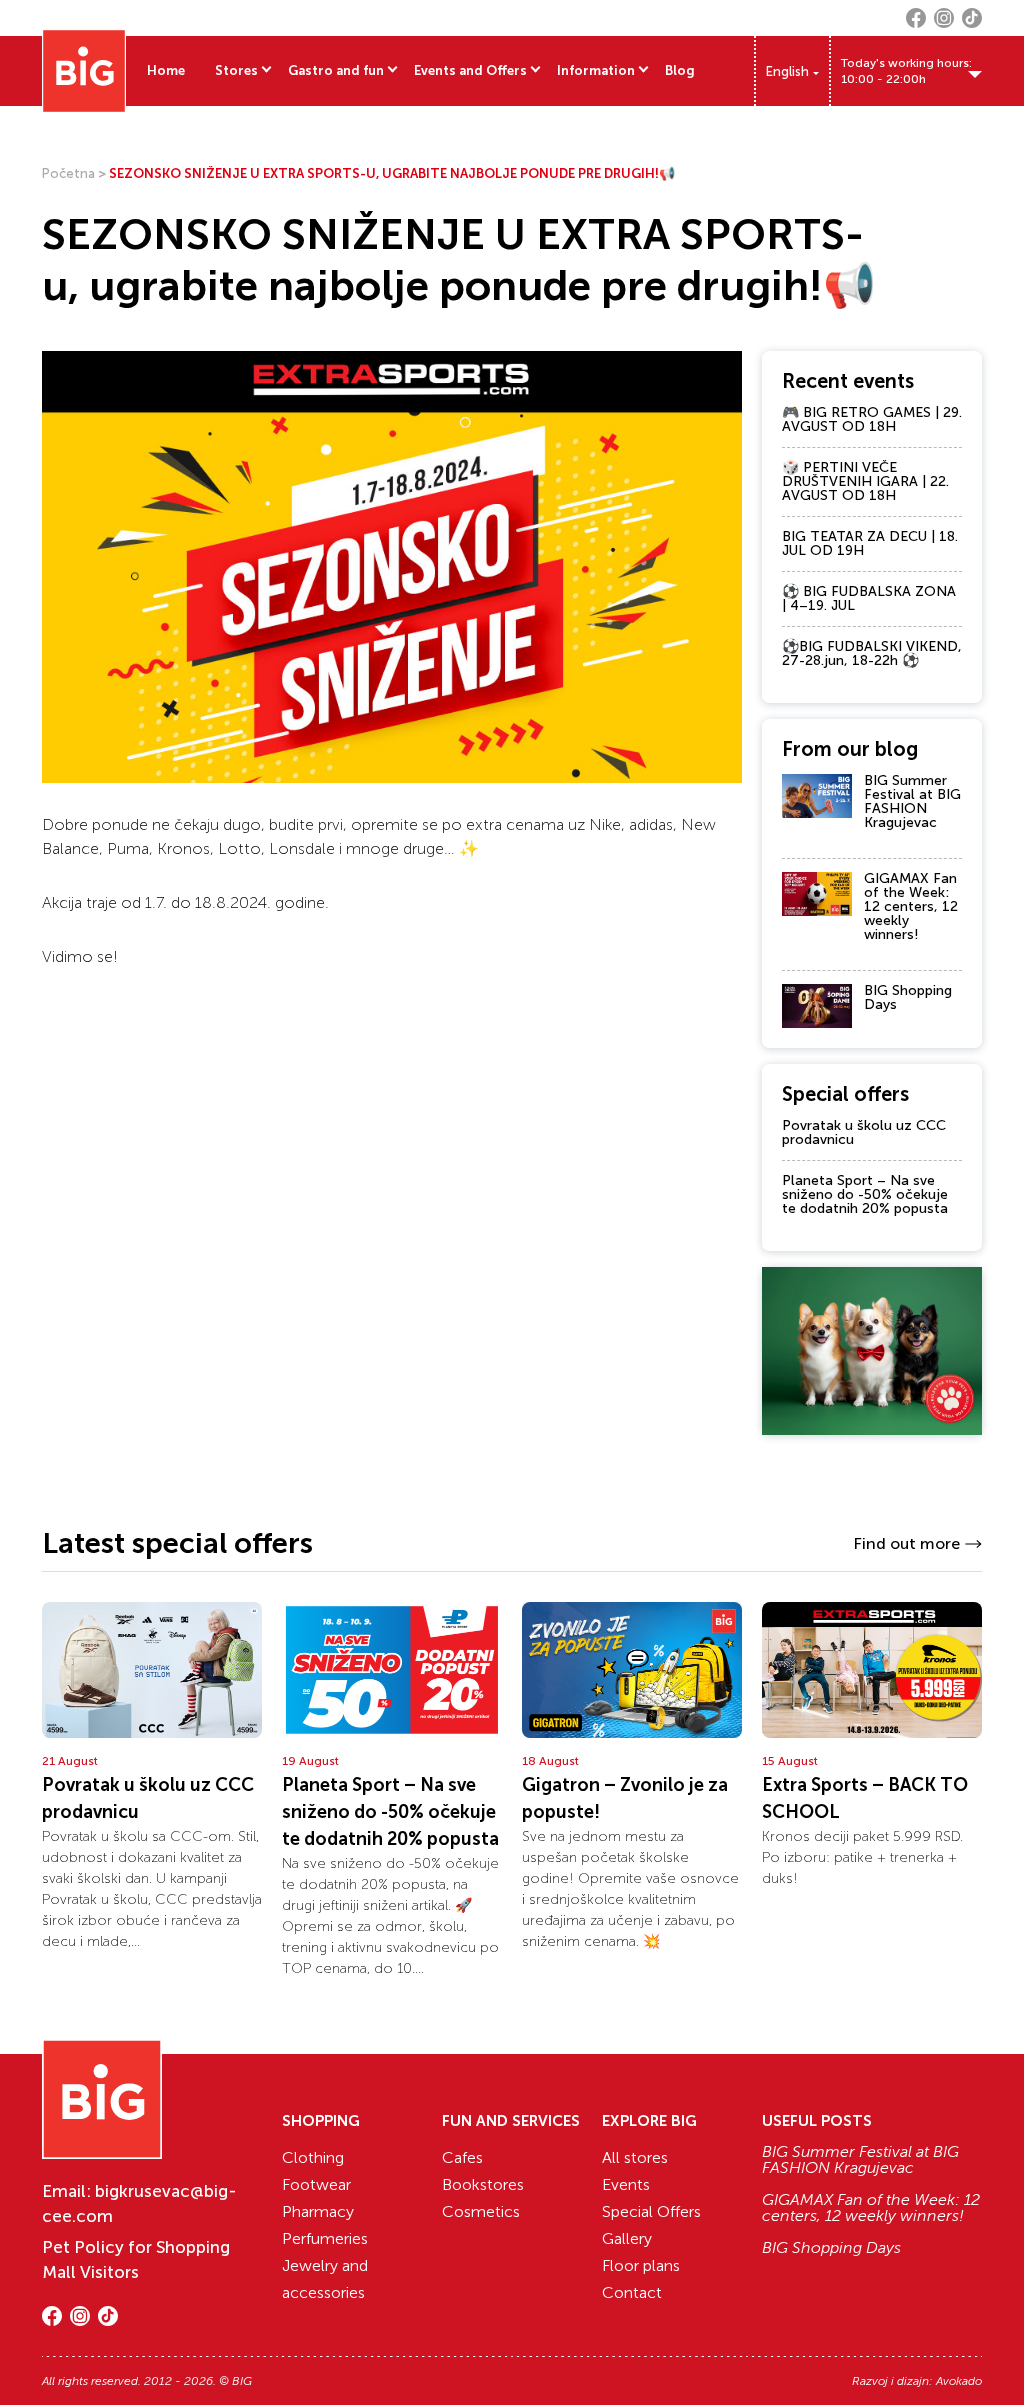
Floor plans (641, 2265)
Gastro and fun (336, 70)
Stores (236, 70)
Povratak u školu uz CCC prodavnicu (864, 1132)
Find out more (906, 1543)
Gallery (627, 2238)
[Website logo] (84, 71)
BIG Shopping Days (908, 997)
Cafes (462, 2157)
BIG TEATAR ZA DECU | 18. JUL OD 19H (870, 543)
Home (166, 70)
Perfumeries (325, 2238)
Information (596, 70)
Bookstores (483, 2184)
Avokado (959, 2381)
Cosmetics (481, 2211)
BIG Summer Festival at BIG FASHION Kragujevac (912, 801)
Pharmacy (318, 2211)
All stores (635, 2157)
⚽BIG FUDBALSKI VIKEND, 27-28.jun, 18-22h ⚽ (872, 653)
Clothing (313, 2157)
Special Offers (651, 2211)
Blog (680, 70)
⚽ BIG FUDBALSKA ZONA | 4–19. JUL (869, 598)
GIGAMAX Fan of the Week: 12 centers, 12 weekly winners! (911, 906)
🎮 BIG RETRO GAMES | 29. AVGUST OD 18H (872, 419)
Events (626, 2184)
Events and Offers (470, 70)
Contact (632, 2292)
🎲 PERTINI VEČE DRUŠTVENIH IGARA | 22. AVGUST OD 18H (865, 481)
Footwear (316, 2184)
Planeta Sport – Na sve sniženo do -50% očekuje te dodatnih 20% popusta (865, 1194)
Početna (68, 173)
